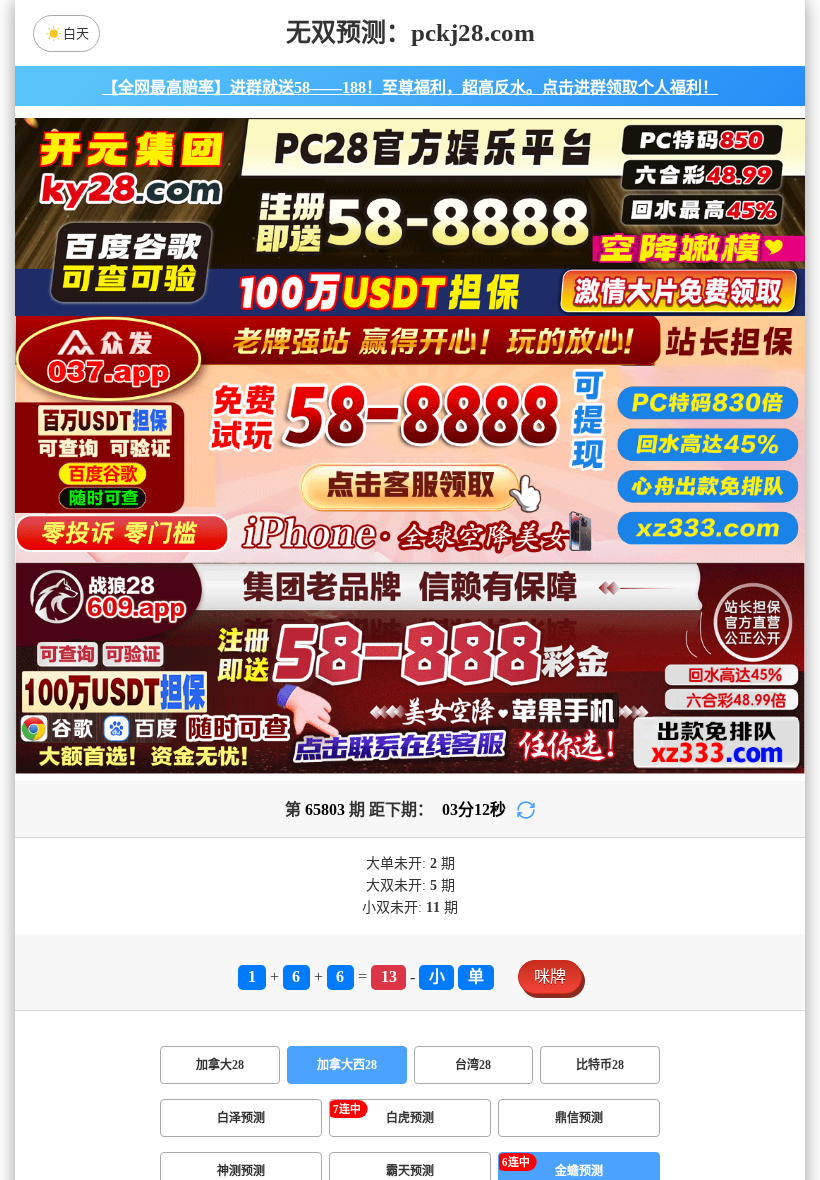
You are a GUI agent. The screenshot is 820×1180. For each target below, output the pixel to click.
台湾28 (473, 1065)
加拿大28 (220, 1065)
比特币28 (600, 1065)
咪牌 (550, 976)
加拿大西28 (347, 1065)
